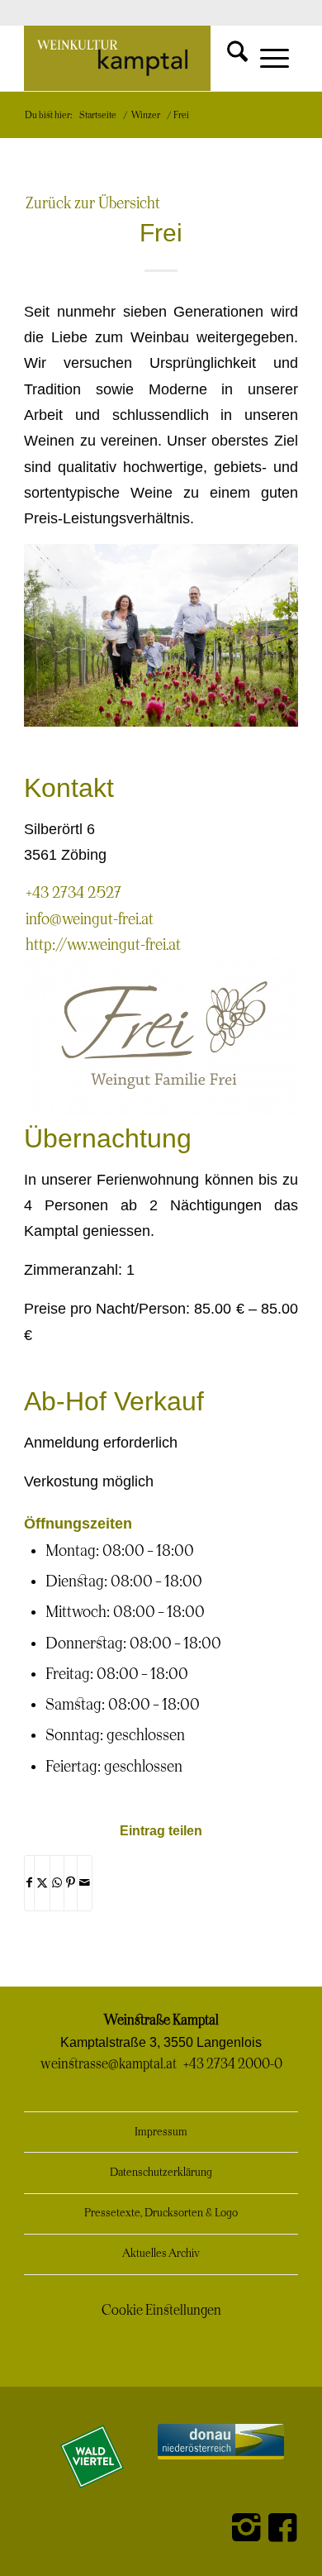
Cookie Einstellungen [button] (161, 2311)
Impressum (161, 2132)
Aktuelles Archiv (161, 2254)
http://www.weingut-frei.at (103, 945)
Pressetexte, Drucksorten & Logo (161, 2213)
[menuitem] (224, 51)
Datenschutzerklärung (161, 2173)
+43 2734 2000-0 (233, 2064)
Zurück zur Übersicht (93, 204)
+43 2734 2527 (73, 893)
